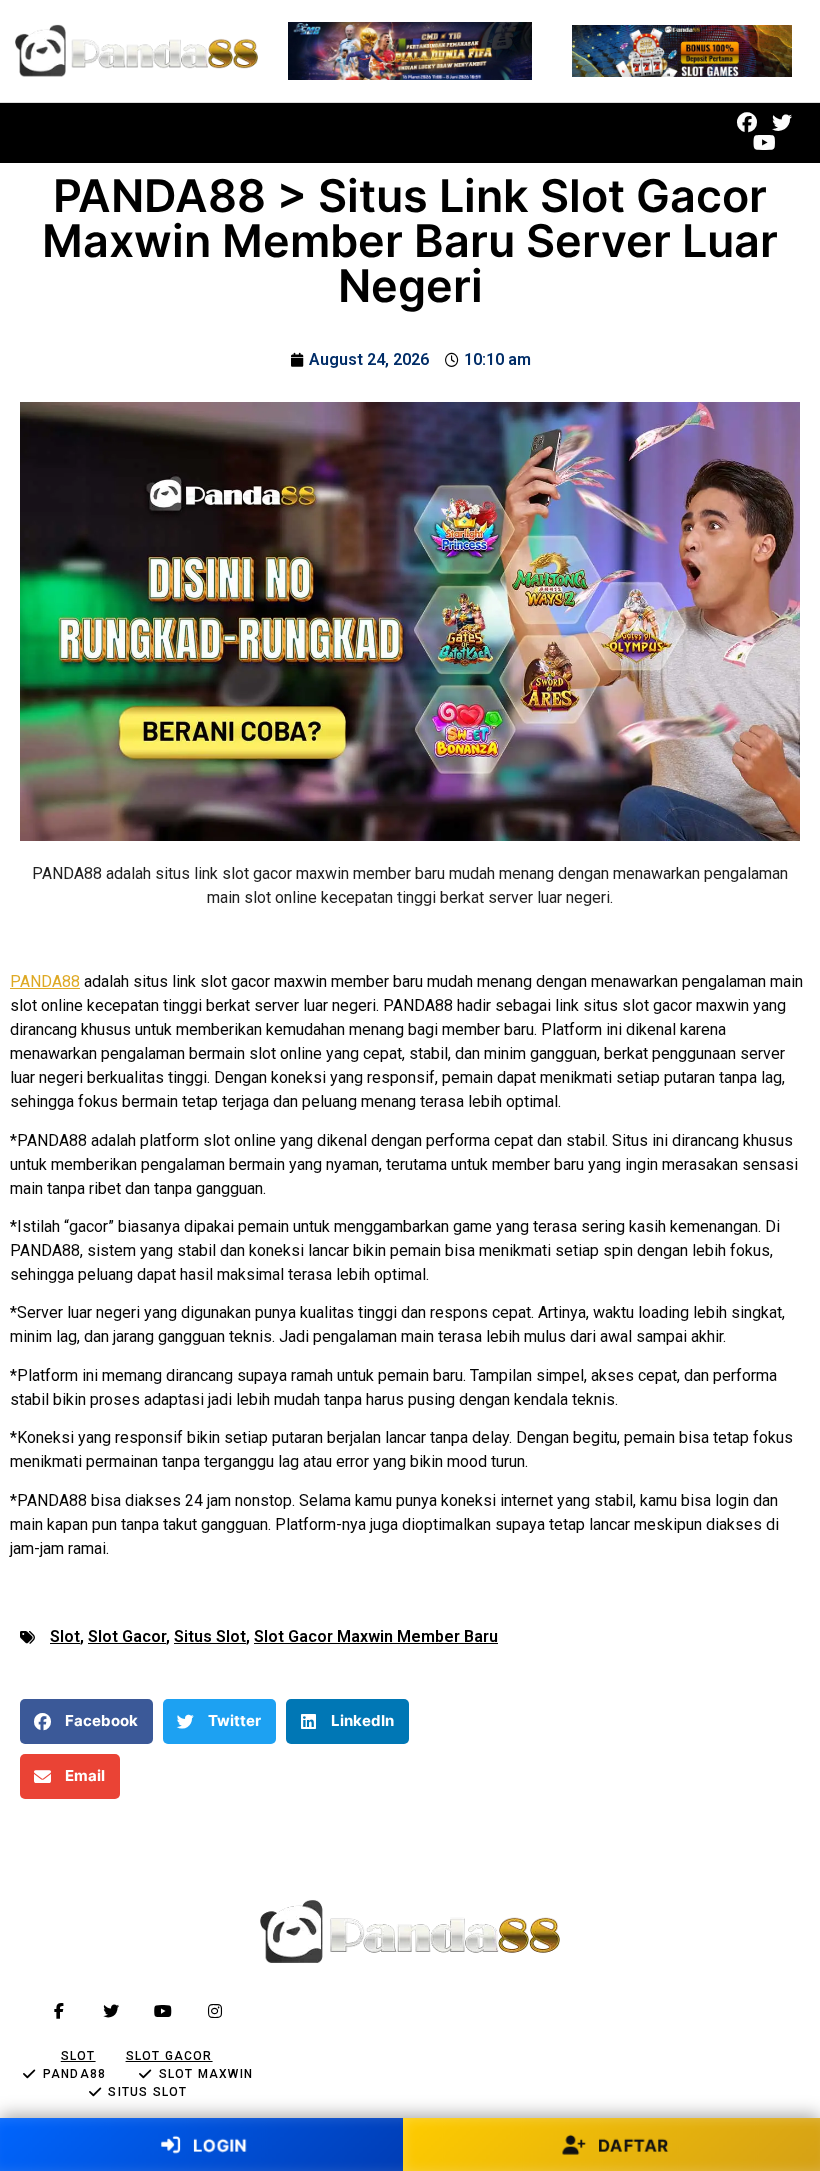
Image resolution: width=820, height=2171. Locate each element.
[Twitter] (782, 123)
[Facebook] (747, 123)
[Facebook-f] (59, 2011)
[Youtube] (765, 143)
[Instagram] (215, 2011)
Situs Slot (210, 1636)
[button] (328, 133)
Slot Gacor (127, 1636)
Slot (65, 1636)
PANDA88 (45, 981)
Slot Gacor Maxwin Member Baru (376, 1636)
